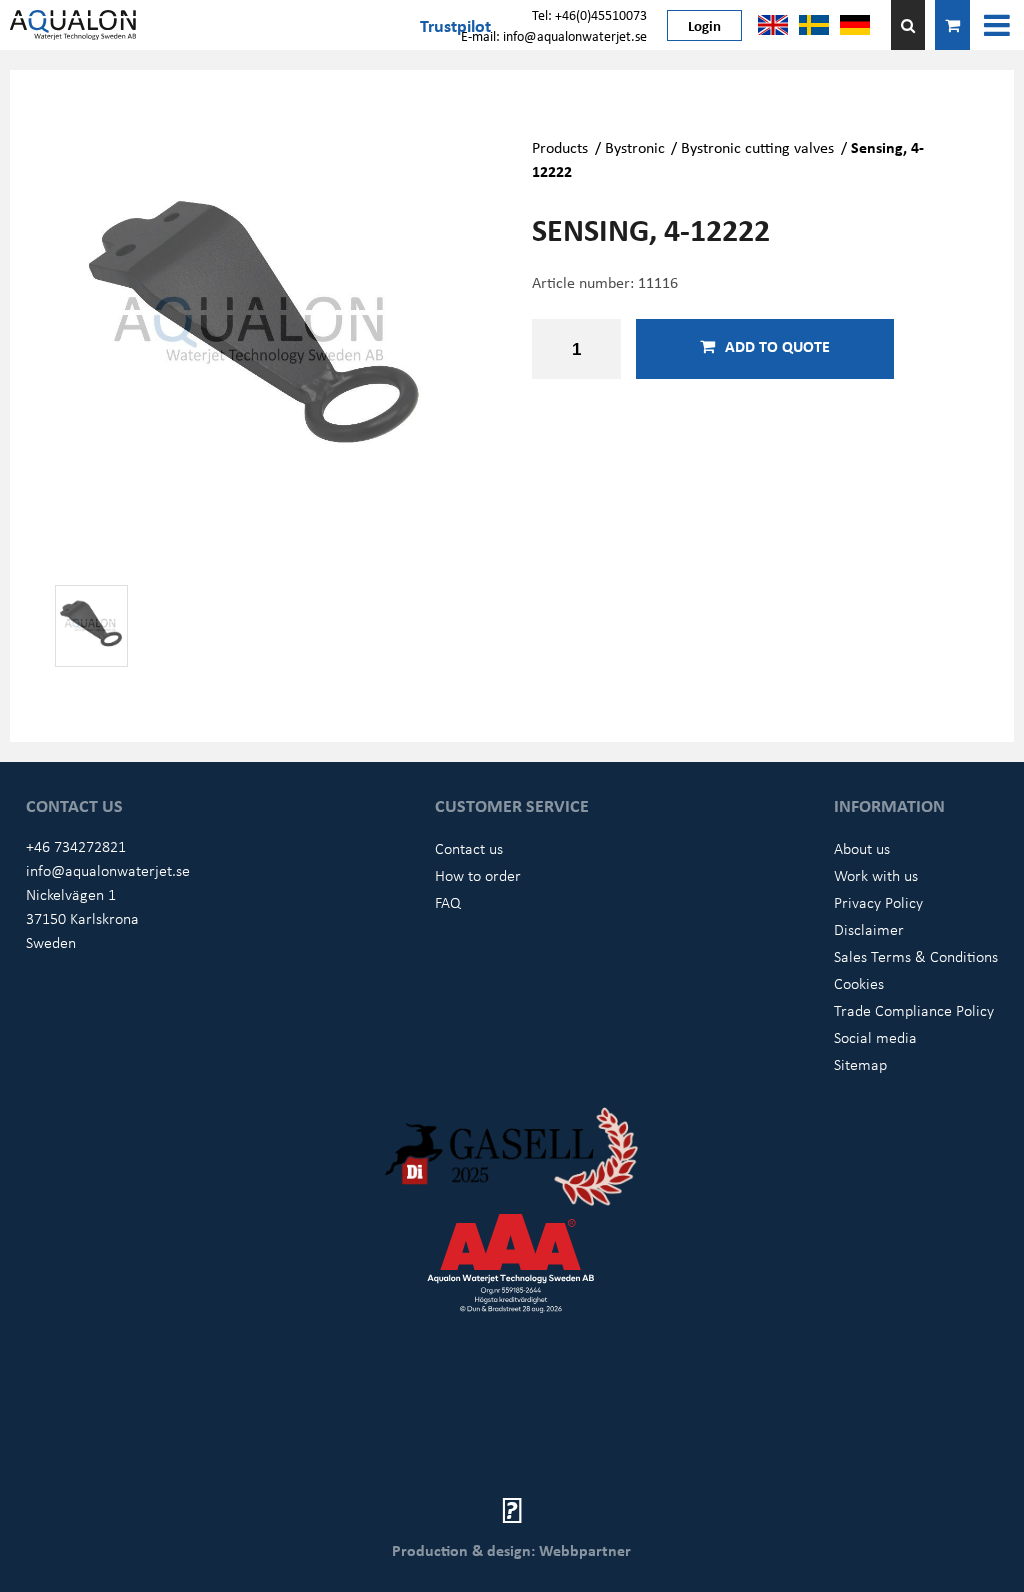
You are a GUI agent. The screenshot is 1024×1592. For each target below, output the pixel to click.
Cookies (859, 983)
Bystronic (635, 147)
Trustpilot (455, 25)
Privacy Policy (878, 902)
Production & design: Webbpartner (511, 1550)
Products (560, 147)
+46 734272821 (76, 846)
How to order (478, 875)
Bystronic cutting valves (757, 147)
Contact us (469, 848)
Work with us (876, 875)
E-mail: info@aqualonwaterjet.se (554, 35)
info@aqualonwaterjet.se (108, 870)
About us (862, 848)
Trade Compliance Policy (914, 1010)
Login (704, 25)
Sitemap (860, 1064)
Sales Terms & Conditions (916, 956)
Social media (875, 1037)
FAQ (448, 902)
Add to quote (777, 346)
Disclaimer (869, 929)
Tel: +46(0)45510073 (589, 14)
